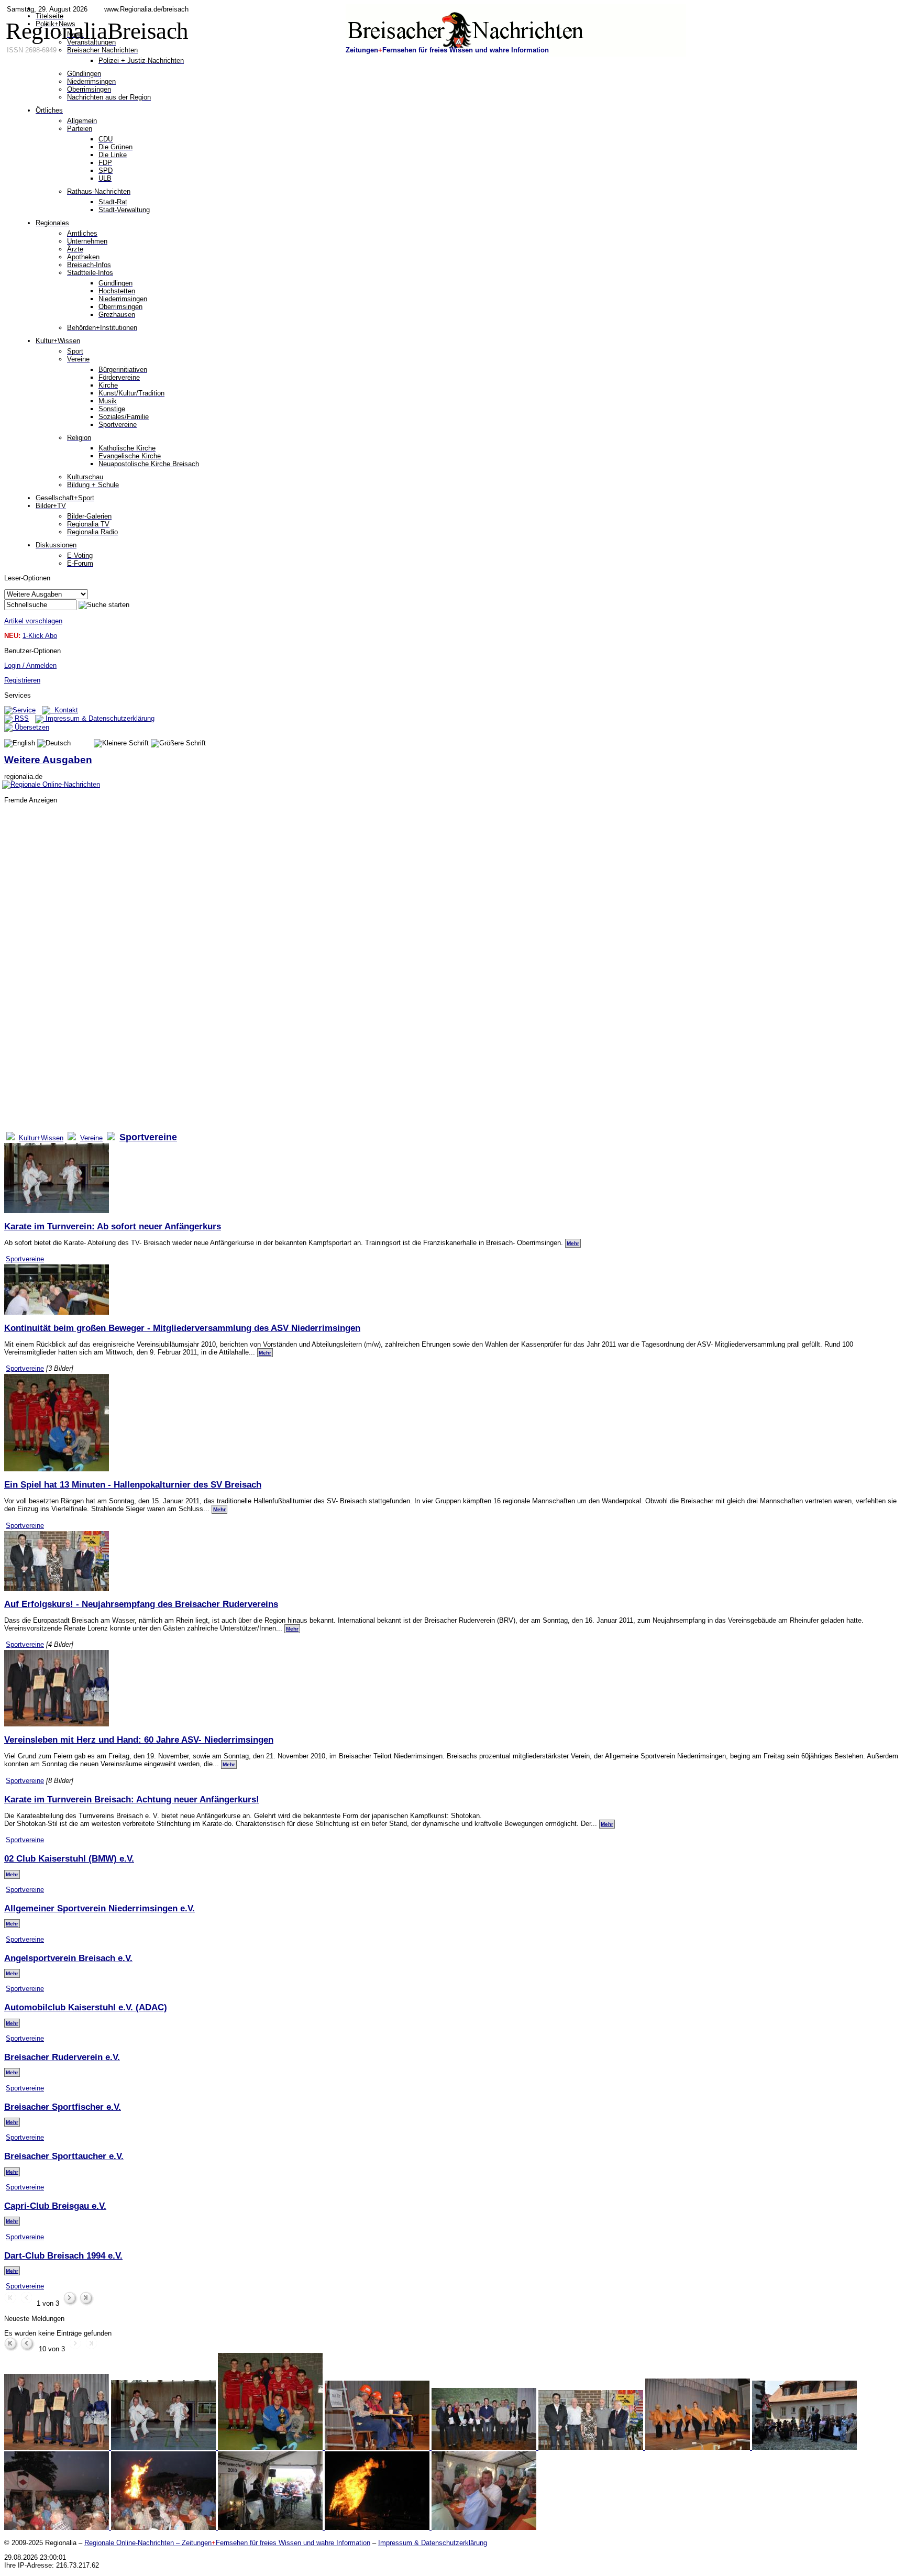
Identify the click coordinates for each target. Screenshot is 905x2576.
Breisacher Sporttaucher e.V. (64, 2156)
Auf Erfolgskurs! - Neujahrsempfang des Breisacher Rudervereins (141, 1604)
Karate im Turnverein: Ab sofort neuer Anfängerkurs (113, 1226)
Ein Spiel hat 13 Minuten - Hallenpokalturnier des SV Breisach (133, 1484)
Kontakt (64, 710)
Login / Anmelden (30, 665)
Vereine (91, 1138)
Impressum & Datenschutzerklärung (99, 718)
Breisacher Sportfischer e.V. (63, 2107)
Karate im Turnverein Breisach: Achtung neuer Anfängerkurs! (132, 1799)
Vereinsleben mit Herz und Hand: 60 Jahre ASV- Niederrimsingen (139, 1740)
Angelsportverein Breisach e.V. (68, 1958)
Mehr (573, 1243)
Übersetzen (31, 727)
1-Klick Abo (40, 636)
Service (24, 710)
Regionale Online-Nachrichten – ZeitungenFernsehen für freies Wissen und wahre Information (227, 2543)
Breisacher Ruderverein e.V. (62, 2057)
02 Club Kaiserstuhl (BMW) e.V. (69, 1858)
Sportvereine (25, 1259)
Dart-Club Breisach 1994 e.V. (63, 2255)
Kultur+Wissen (41, 1138)
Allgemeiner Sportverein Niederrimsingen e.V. (100, 1908)
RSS (21, 718)
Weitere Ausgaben (48, 760)
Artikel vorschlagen (33, 621)
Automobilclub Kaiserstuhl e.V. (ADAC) (86, 2007)
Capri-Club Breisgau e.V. (55, 2206)
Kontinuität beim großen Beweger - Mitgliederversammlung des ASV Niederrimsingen (182, 1328)
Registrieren (22, 680)
